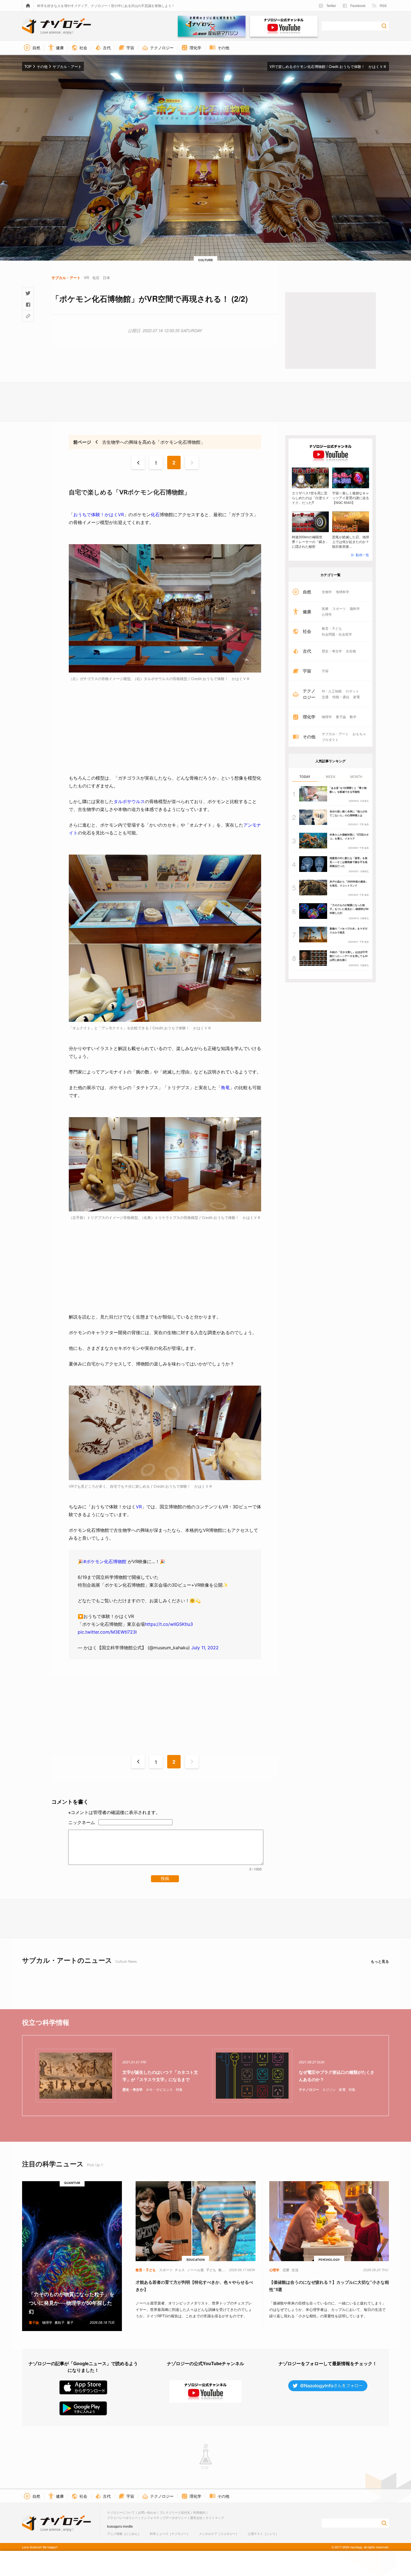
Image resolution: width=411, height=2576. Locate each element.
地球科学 (342, 592)
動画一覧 (362, 555)
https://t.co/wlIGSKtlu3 (169, 1624)
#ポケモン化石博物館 (105, 1561)
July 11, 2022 (205, 1648)
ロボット (352, 691)
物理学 (327, 717)
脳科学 (355, 608)
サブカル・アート (335, 734)
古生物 (351, 651)
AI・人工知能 (332, 691)
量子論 (341, 717)
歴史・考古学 (332, 651)
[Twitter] (28, 293)
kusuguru (115, 2526)
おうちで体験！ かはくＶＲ (363, 66)
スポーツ (339, 608)
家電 (356, 697)
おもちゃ (359, 734)
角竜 (225, 1088)
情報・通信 (341, 697)
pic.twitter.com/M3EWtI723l (107, 1632)
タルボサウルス (129, 801)
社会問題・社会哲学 (337, 634)
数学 (353, 717)
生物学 (327, 592)
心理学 (327, 614)
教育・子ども (332, 628)
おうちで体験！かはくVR (99, 515)
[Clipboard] (28, 316)
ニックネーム (82, 1822)
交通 (325, 697)
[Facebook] (28, 305)
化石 (155, 515)
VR (139, 1507)
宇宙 (325, 671)
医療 (325, 608)
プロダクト (330, 740)
